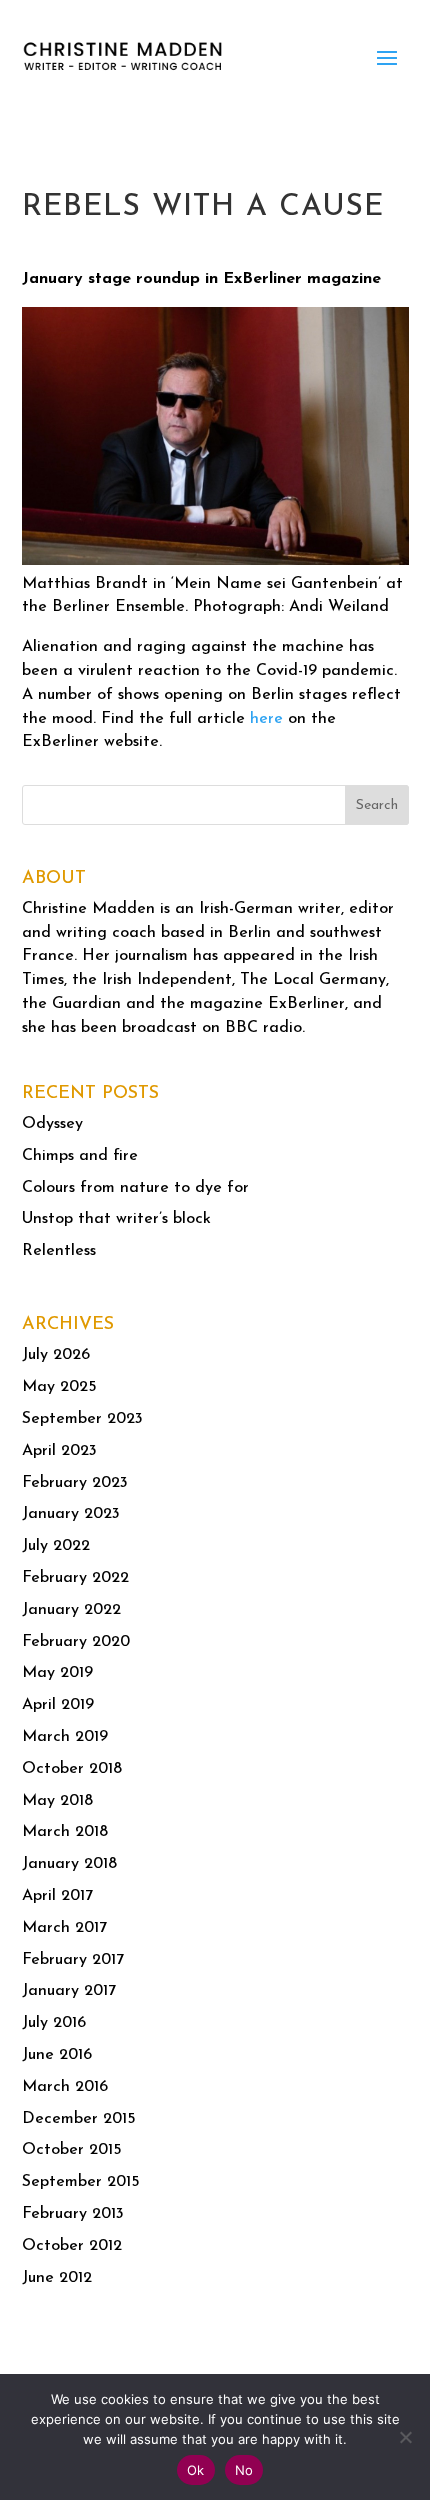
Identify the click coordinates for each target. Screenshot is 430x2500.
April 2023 (59, 1451)
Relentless (59, 1251)
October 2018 (72, 1769)
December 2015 (79, 2119)
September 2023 (82, 1419)
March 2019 (65, 1737)
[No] (405, 2437)
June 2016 (57, 2055)
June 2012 (57, 2278)
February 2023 (75, 1483)
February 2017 (73, 1960)
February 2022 (75, 1578)
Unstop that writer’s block (116, 1219)
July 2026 (56, 1355)
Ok (196, 2470)
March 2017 (64, 1928)
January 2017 (69, 1991)
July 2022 (56, 1546)
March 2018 (65, 1832)
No (244, 2470)
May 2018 (57, 1801)
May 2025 (59, 1387)
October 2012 (72, 2246)
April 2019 (58, 1705)
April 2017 (57, 1896)
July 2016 (54, 2023)
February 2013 (73, 2214)
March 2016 (65, 2087)
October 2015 (72, 2150)
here (266, 719)
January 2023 (71, 1514)
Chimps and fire (80, 1156)
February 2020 (76, 1642)
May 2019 (57, 1673)
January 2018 (69, 1864)
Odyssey (52, 1124)
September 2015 (81, 2182)
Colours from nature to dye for (135, 1188)
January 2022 (71, 1610)
